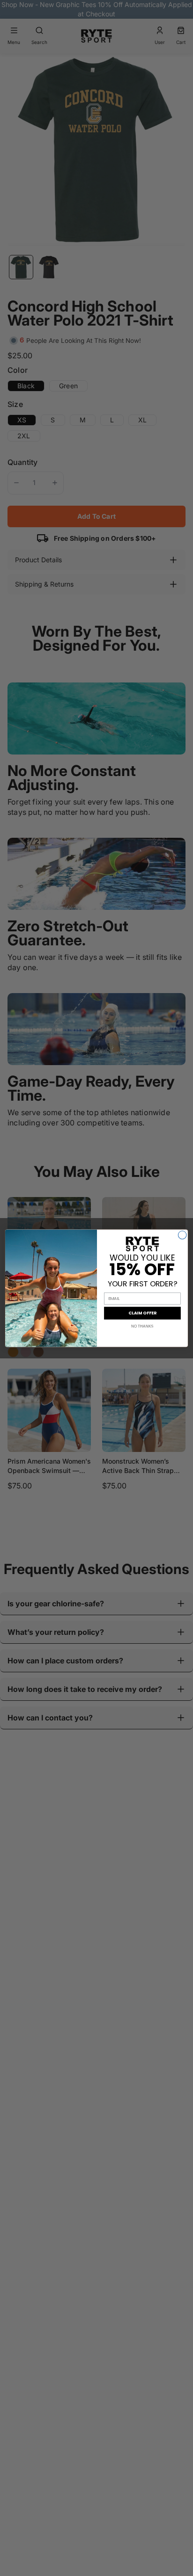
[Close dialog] (182, 1235)
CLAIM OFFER (142, 1313)
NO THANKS (142, 1326)
